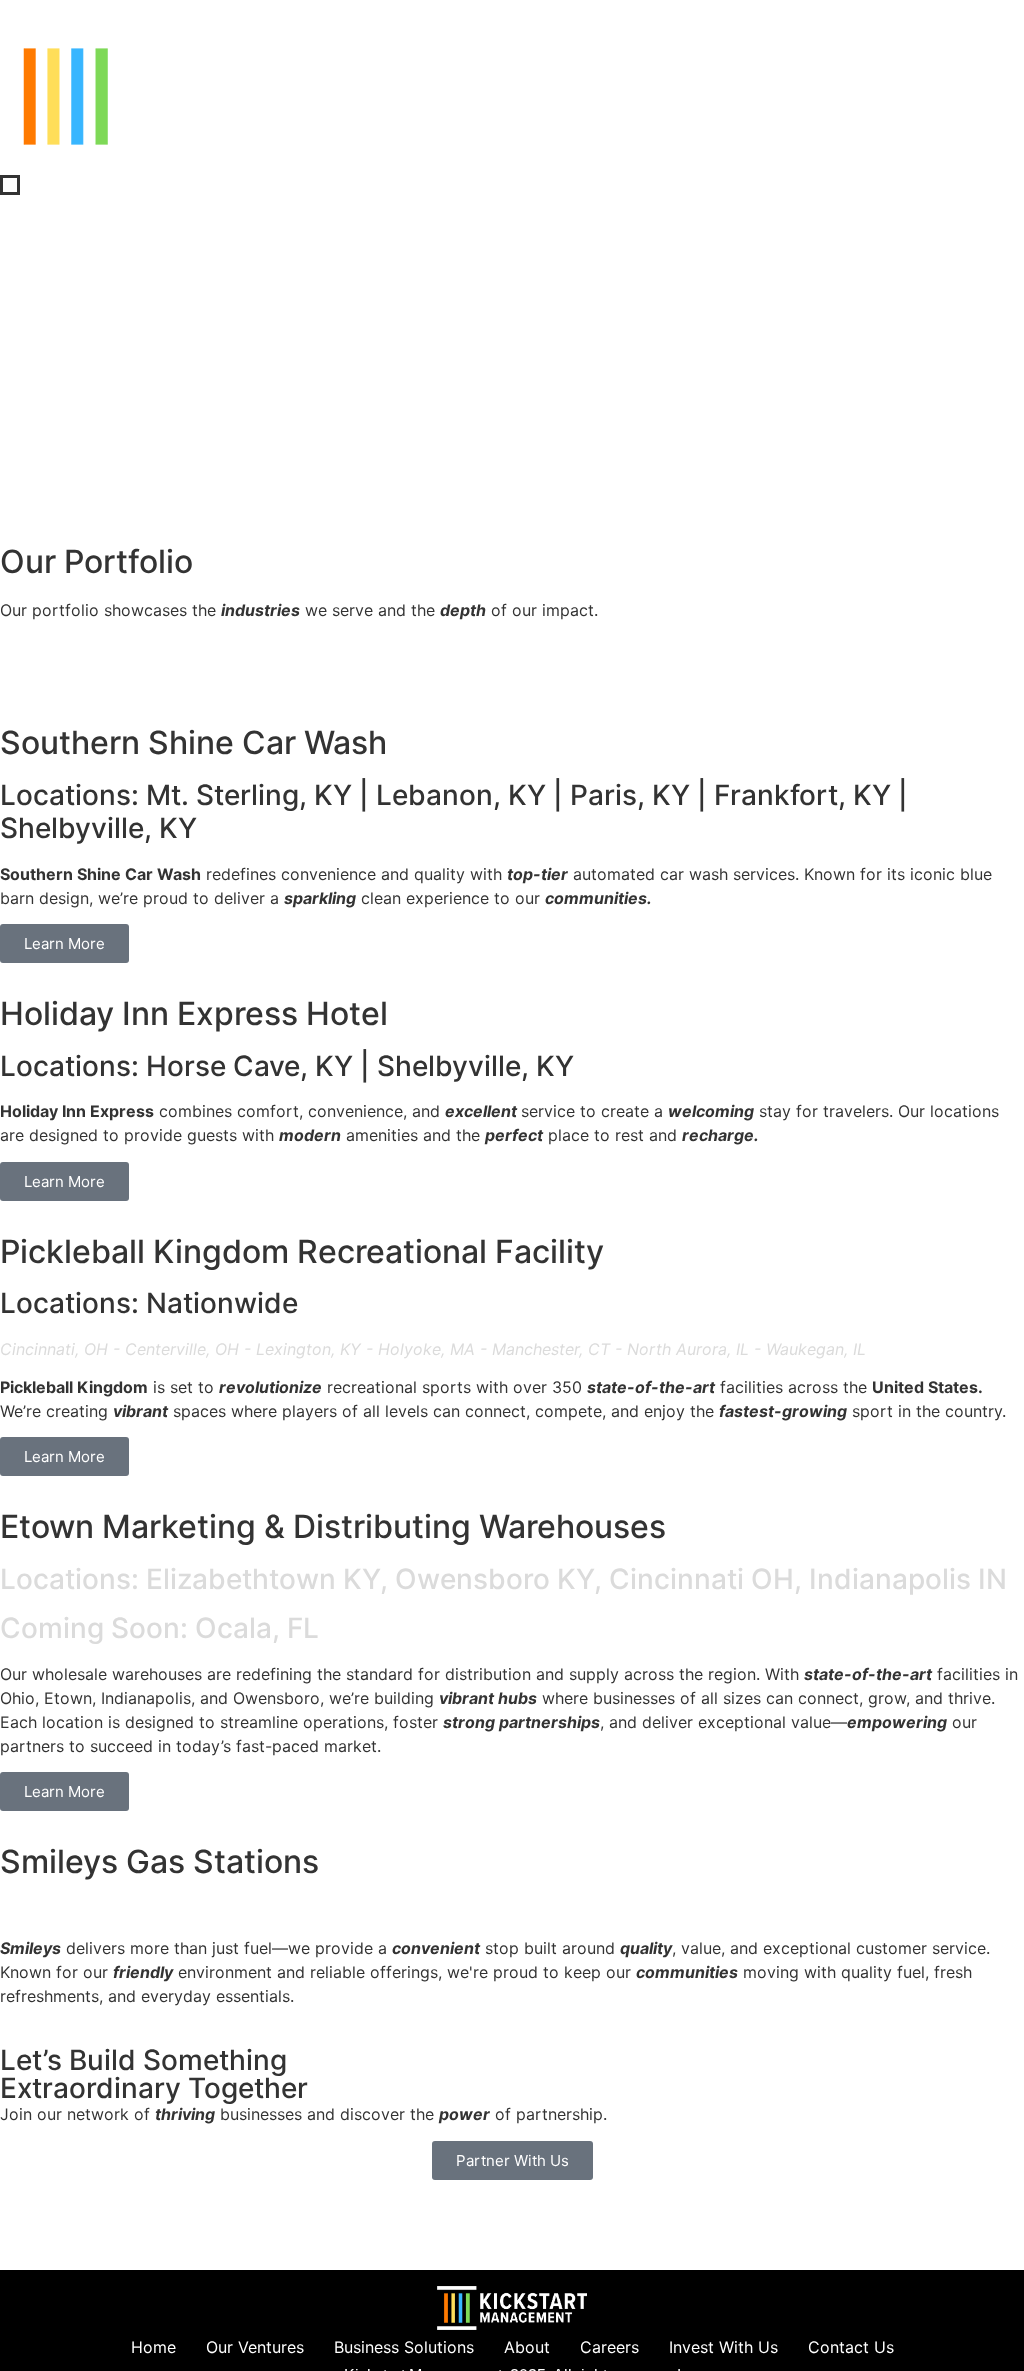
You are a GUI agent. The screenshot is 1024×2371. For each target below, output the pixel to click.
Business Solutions (404, 2347)
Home (153, 2347)
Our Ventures (255, 2347)
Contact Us (851, 2347)
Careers (609, 2347)
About (527, 2347)
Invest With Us (723, 2347)
